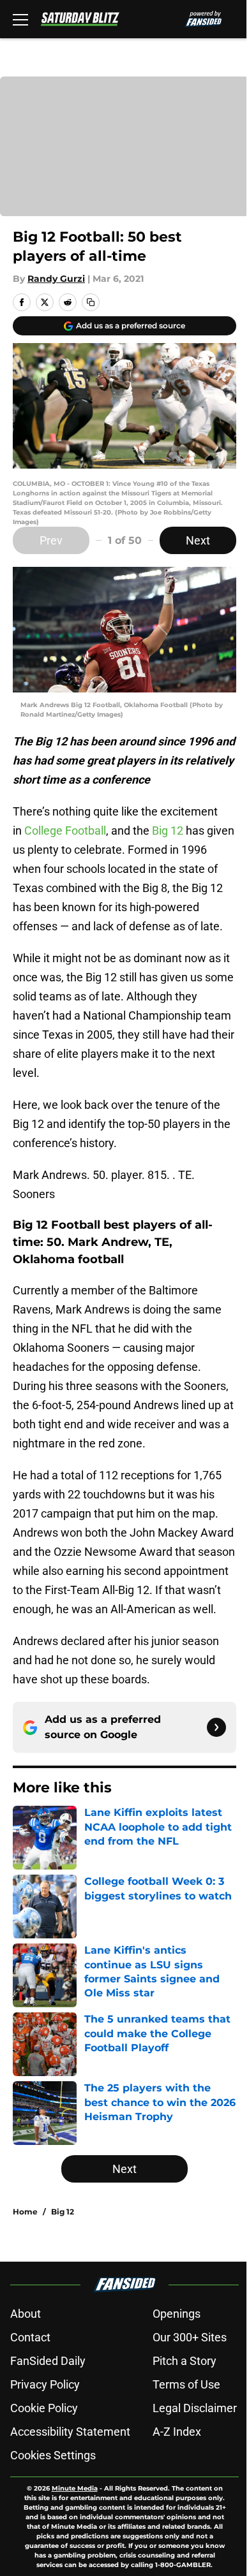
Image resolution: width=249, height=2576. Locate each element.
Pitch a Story (185, 2361)
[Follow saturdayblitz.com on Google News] (216, 1727)
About (26, 2314)
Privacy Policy (45, 2384)
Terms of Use (186, 2384)
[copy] (91, 302)
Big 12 (168, 831)
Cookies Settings (53, 2455)
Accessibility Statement (70, 2432)
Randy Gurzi (56, 279)
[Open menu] (20, 19)
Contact (30, 2337)
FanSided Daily (48, 2361)
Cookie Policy (44, 2408)
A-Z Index (177, 2432)
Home (25, 2212)
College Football (65, 831)
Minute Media (75, 2488)
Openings (177, 2314)
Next (198, 540)
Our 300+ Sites (190, 2337)
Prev (51, 540)
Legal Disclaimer (195, 2408)
